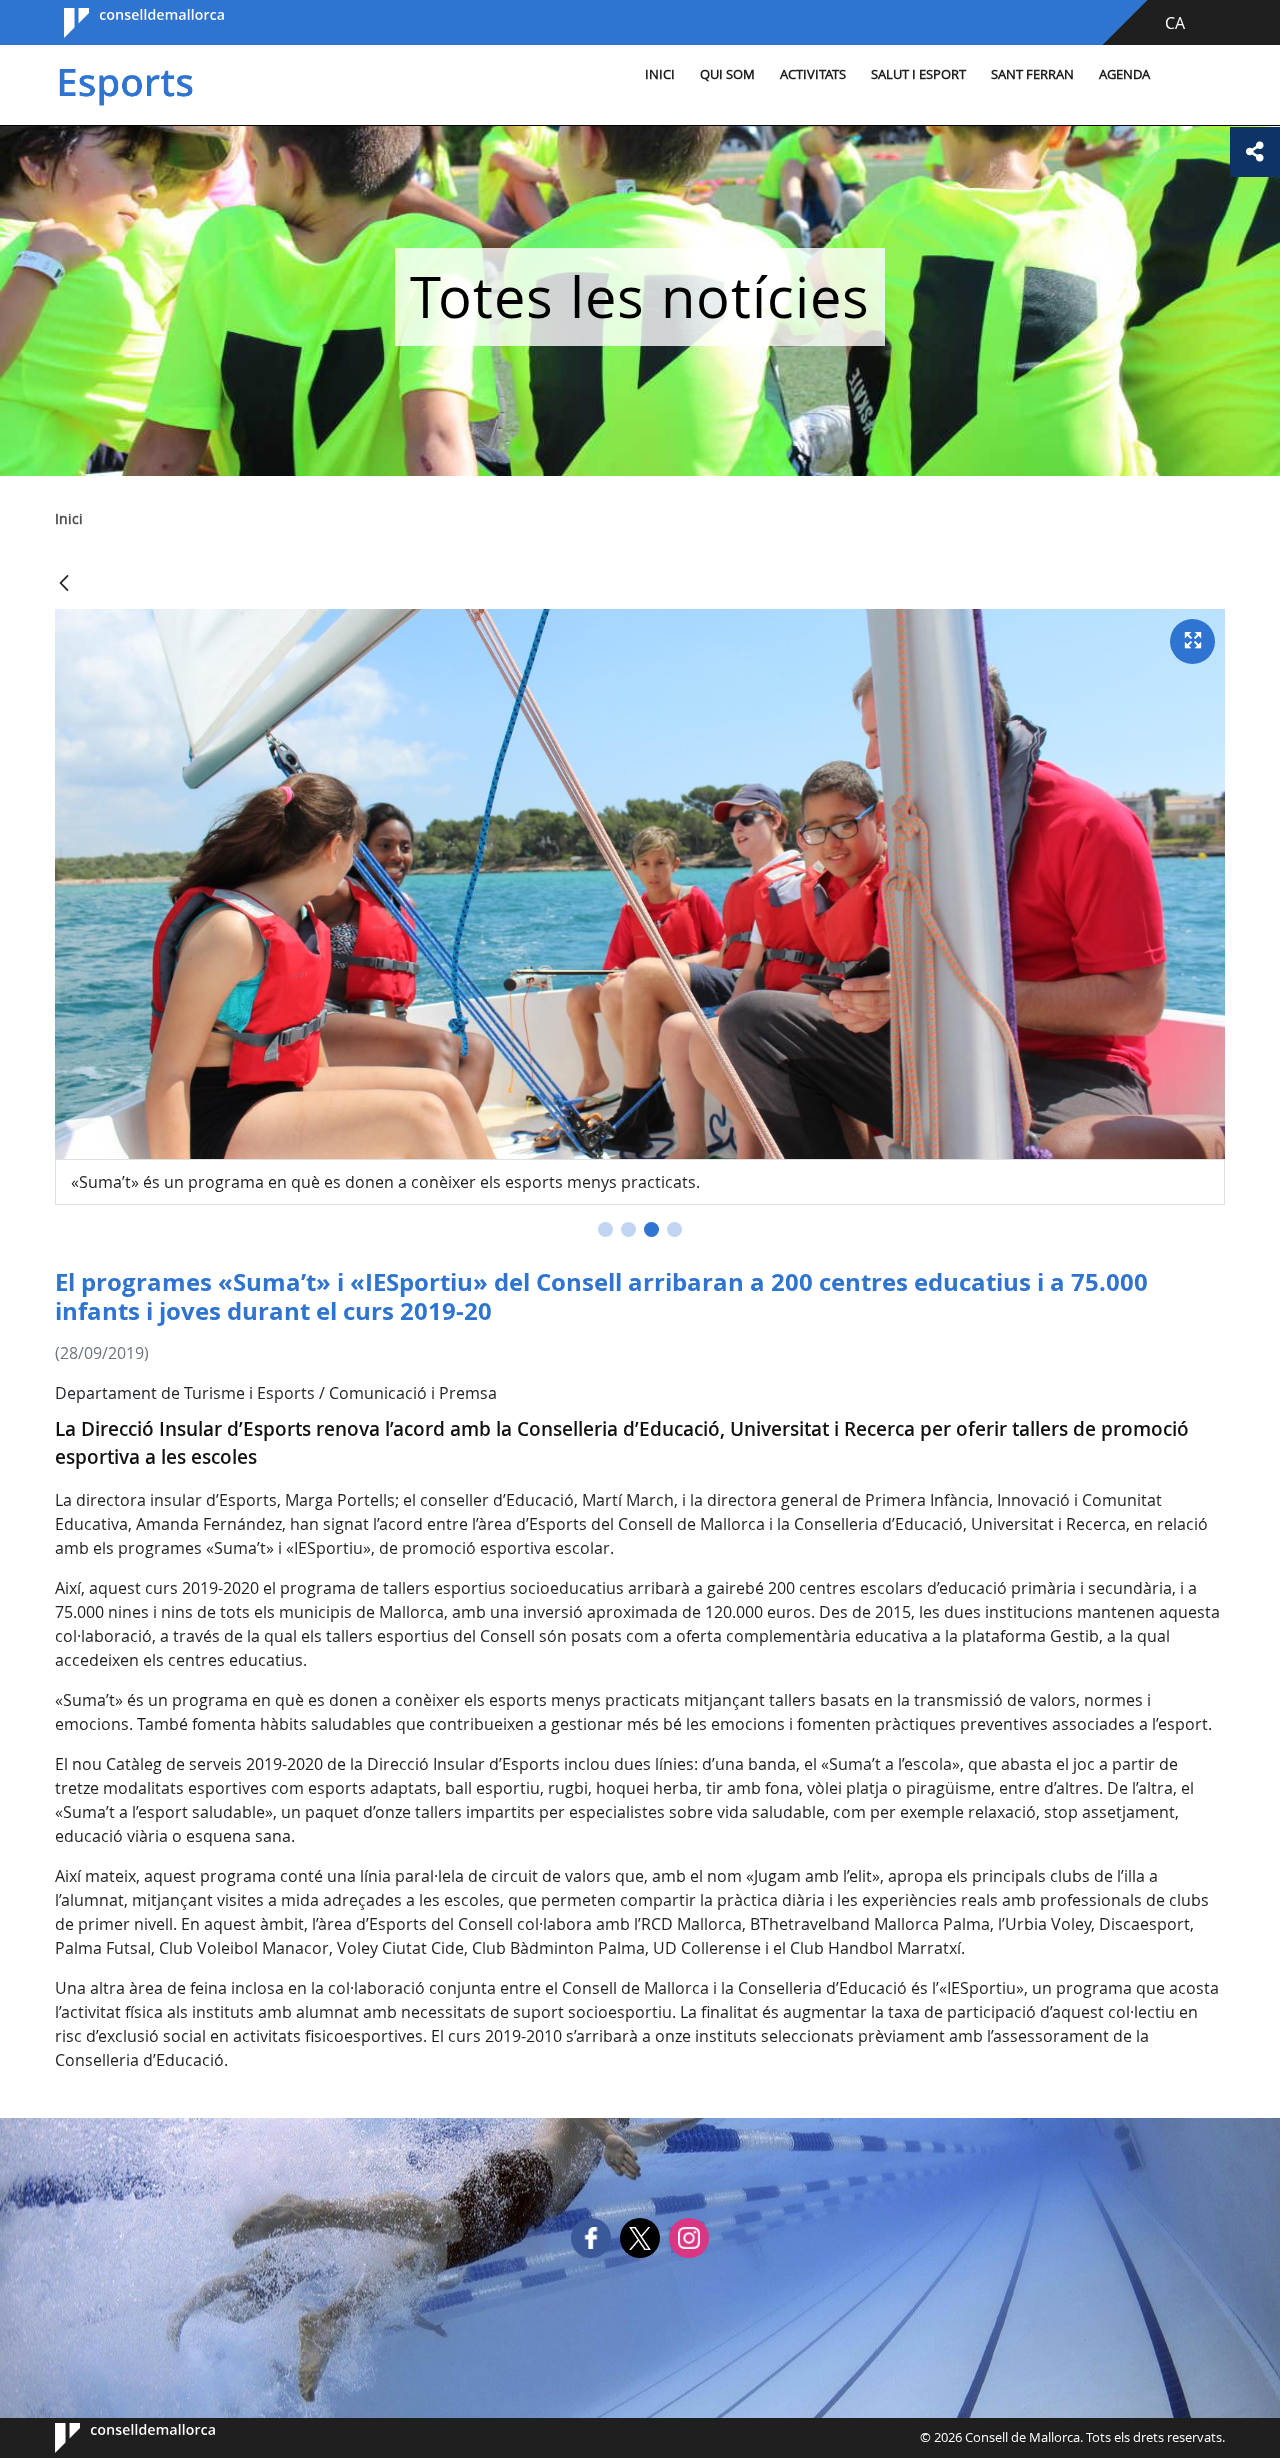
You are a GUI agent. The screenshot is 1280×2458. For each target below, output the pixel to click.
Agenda (1124, 74)
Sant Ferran (1032, 74)
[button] (605, 1229)
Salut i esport (918, 74)
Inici (660, 74)
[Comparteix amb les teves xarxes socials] (1255, 152)
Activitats (813, 74)
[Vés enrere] (64, 584)
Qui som (727, 74)
